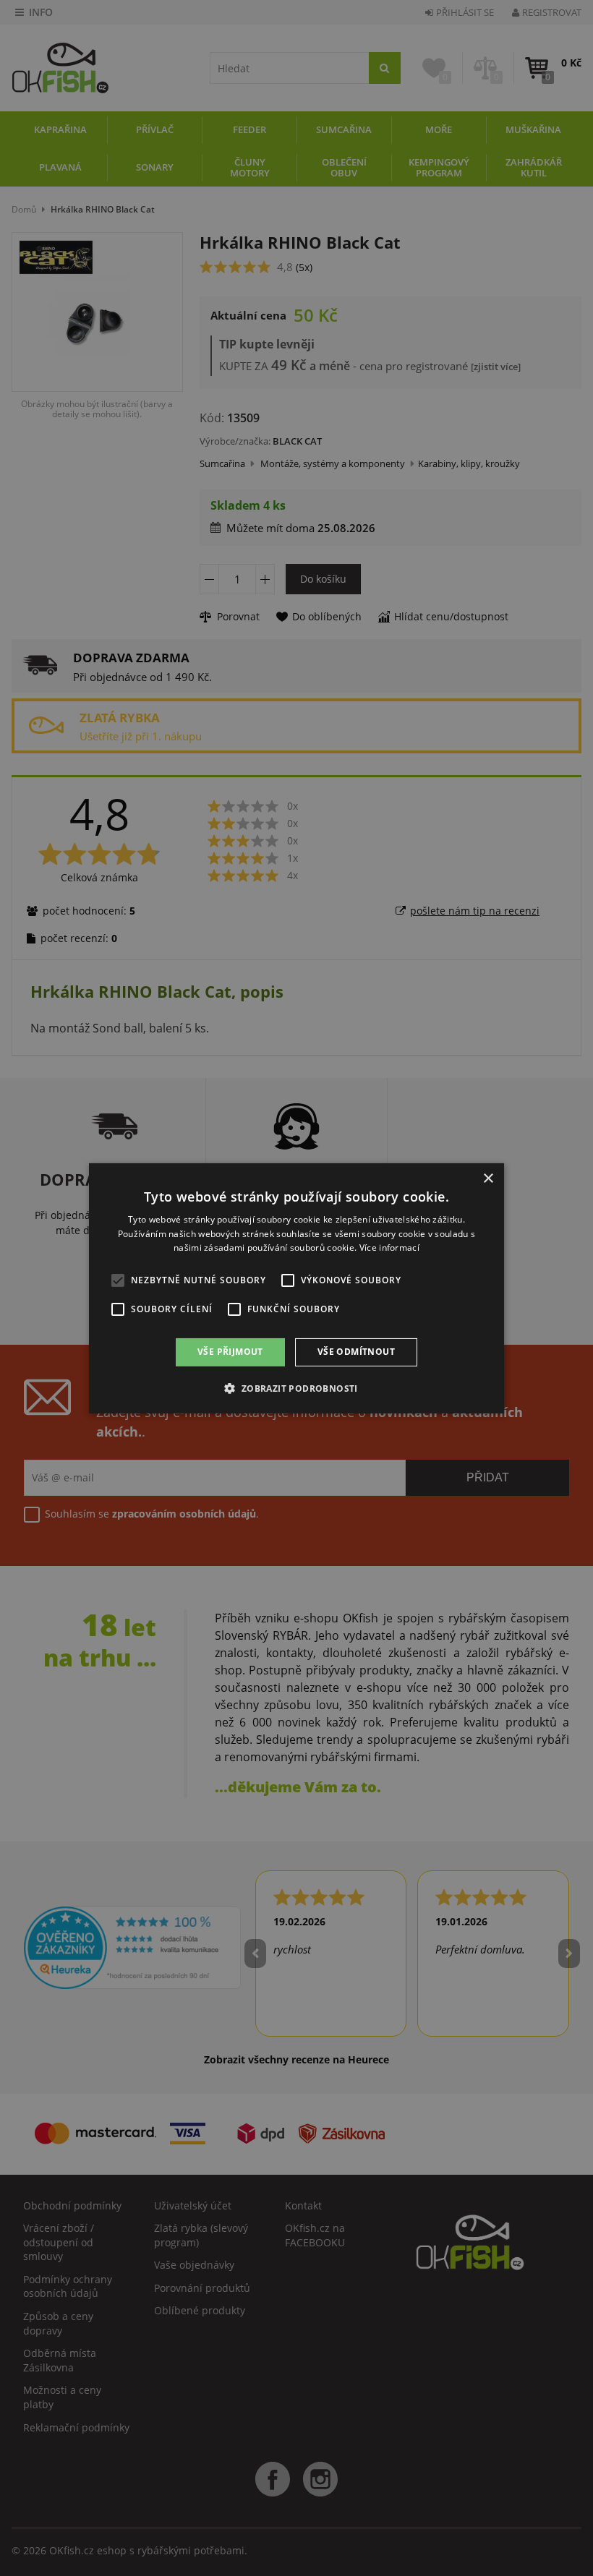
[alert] (296, 1288)
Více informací (389, 1248)
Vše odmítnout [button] (356, 1352)
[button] (296, 1388)
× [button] (488, 1178)
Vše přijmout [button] (230, 1352)
